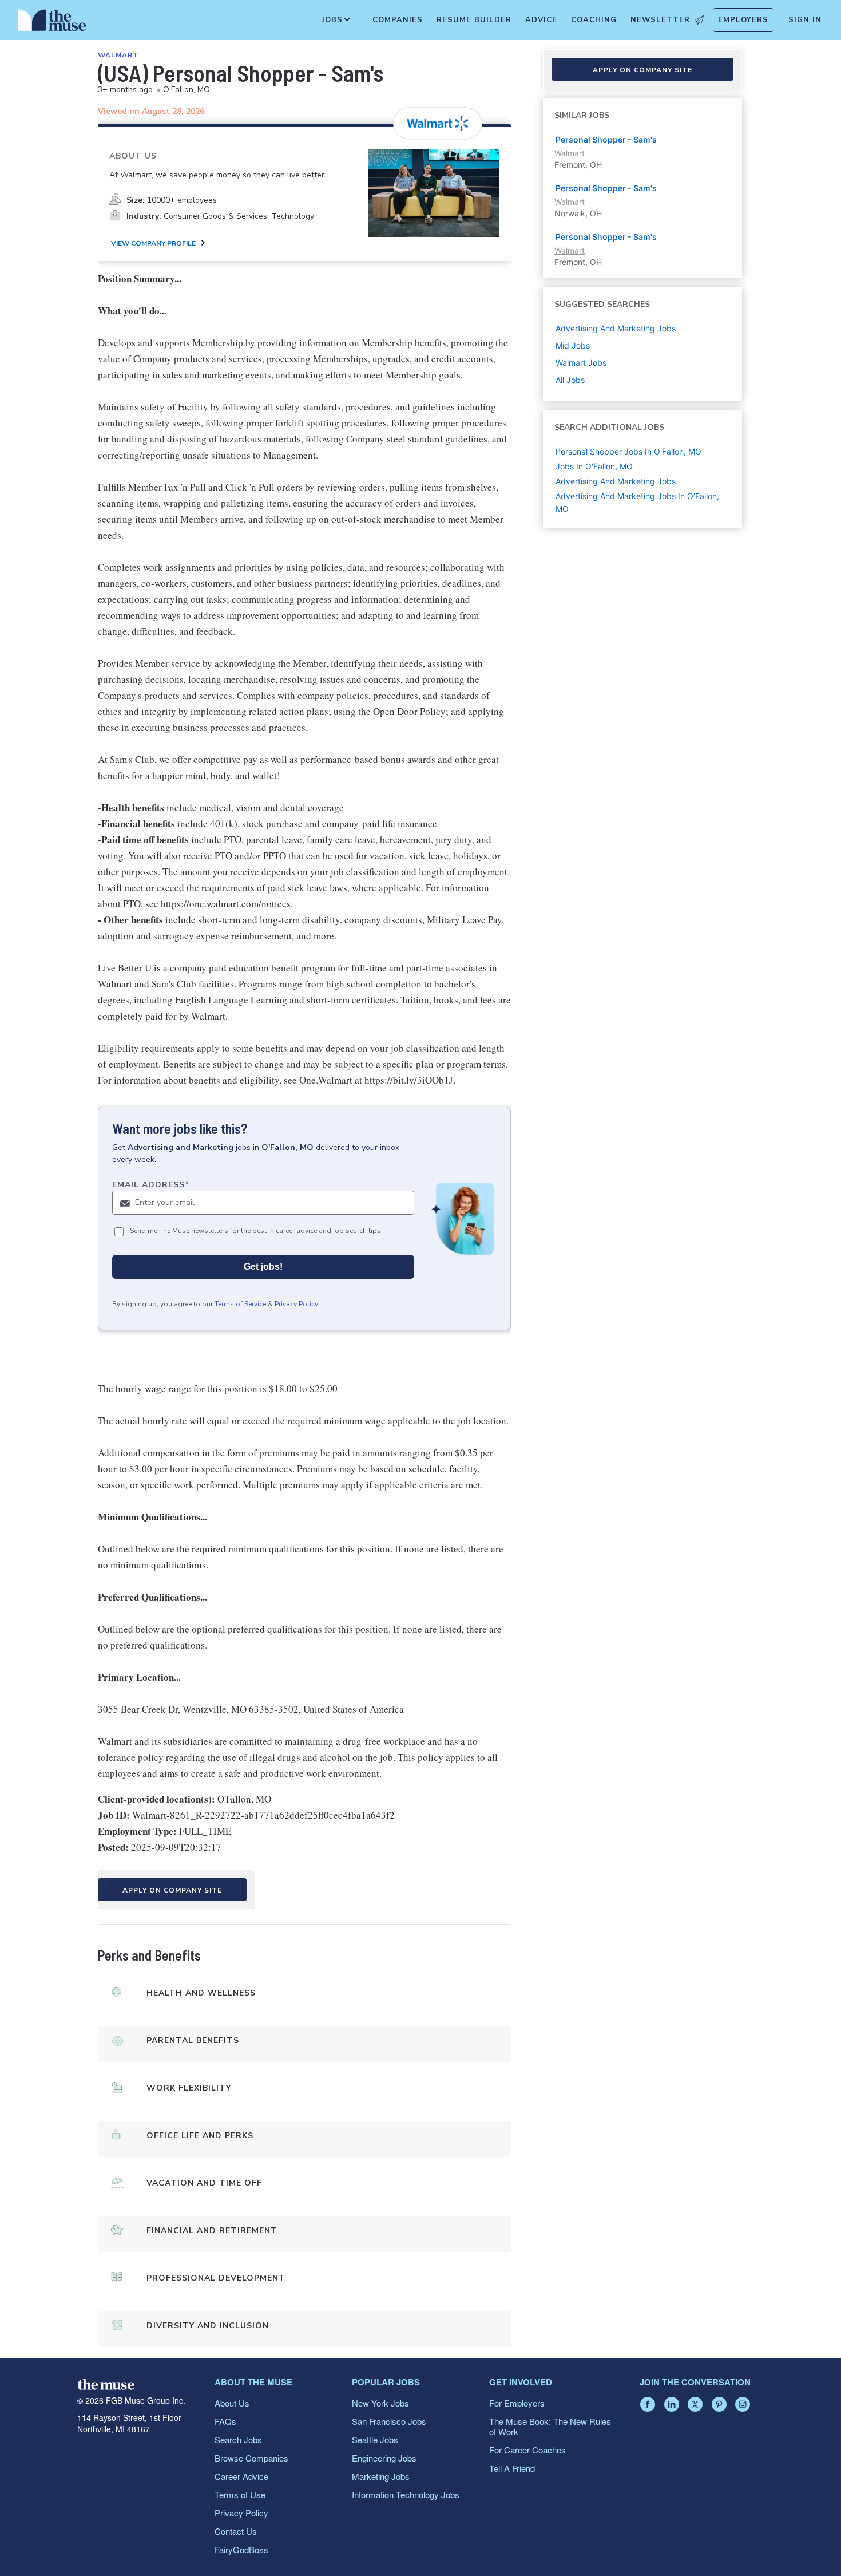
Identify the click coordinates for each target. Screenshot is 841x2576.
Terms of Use (240, 2494)
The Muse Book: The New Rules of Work (550, 2426)
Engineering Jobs (384, 2458)
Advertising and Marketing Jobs (616, 481)
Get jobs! (263, 1267)
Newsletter (660, 20)
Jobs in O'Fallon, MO (594, 466)
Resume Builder (474, 20)
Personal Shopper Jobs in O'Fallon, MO (628, 451)
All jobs (570, 380)
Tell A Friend (512, 2468)
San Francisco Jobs (389, 2421)
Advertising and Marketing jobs (616, 328)
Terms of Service (240, 1304)
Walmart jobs (581, 363)
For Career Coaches (527, 2450)
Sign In (805, 20)
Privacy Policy (296, 1304)
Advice (541, 20)
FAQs (225, 2421)
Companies (398, 20)
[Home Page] (52, 23)
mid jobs (573, 345)
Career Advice (241, 2476)
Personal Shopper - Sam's (606, 139)
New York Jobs (380, 2403)
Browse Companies (251, 2458)
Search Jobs (238, 2439)
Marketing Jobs (381, 2476)
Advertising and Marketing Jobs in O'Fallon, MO (637, 502)
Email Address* (151, 1185)
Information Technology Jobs (406, 2494)
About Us (232, 2403)
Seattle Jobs (375, 2439)
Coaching (594, 20)
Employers (743, 20)
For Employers (517, 2403)
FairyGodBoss (241, 2549)
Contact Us (236, 2531)
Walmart (118, 55)
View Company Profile (153, 243)
